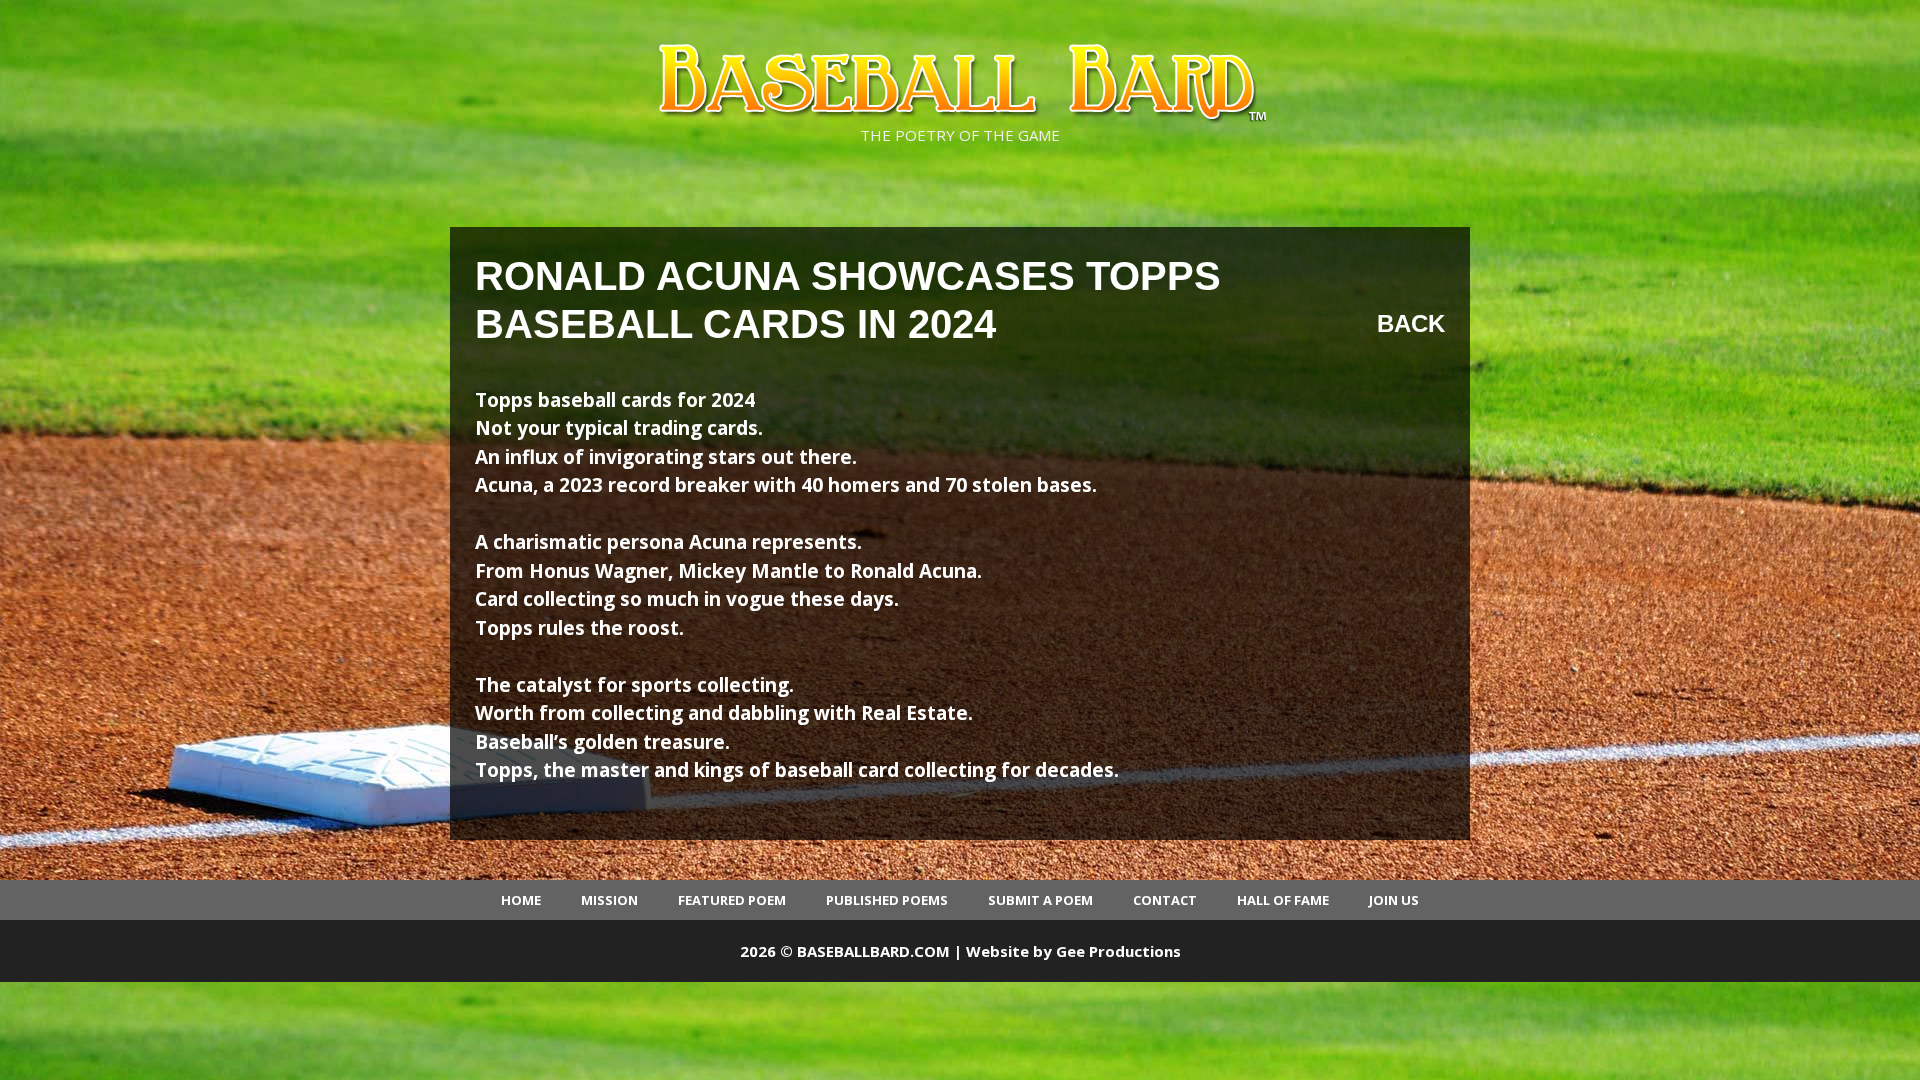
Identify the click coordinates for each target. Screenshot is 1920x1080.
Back (1411, 323)
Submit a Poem (1040, 900)
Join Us (1394, 900)
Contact (1165, 900)
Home (521, 900)
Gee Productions (1118, 951)
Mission (609, 900)
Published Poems (887, 900)
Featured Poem (732, 900)
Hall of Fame (1283, 900)
